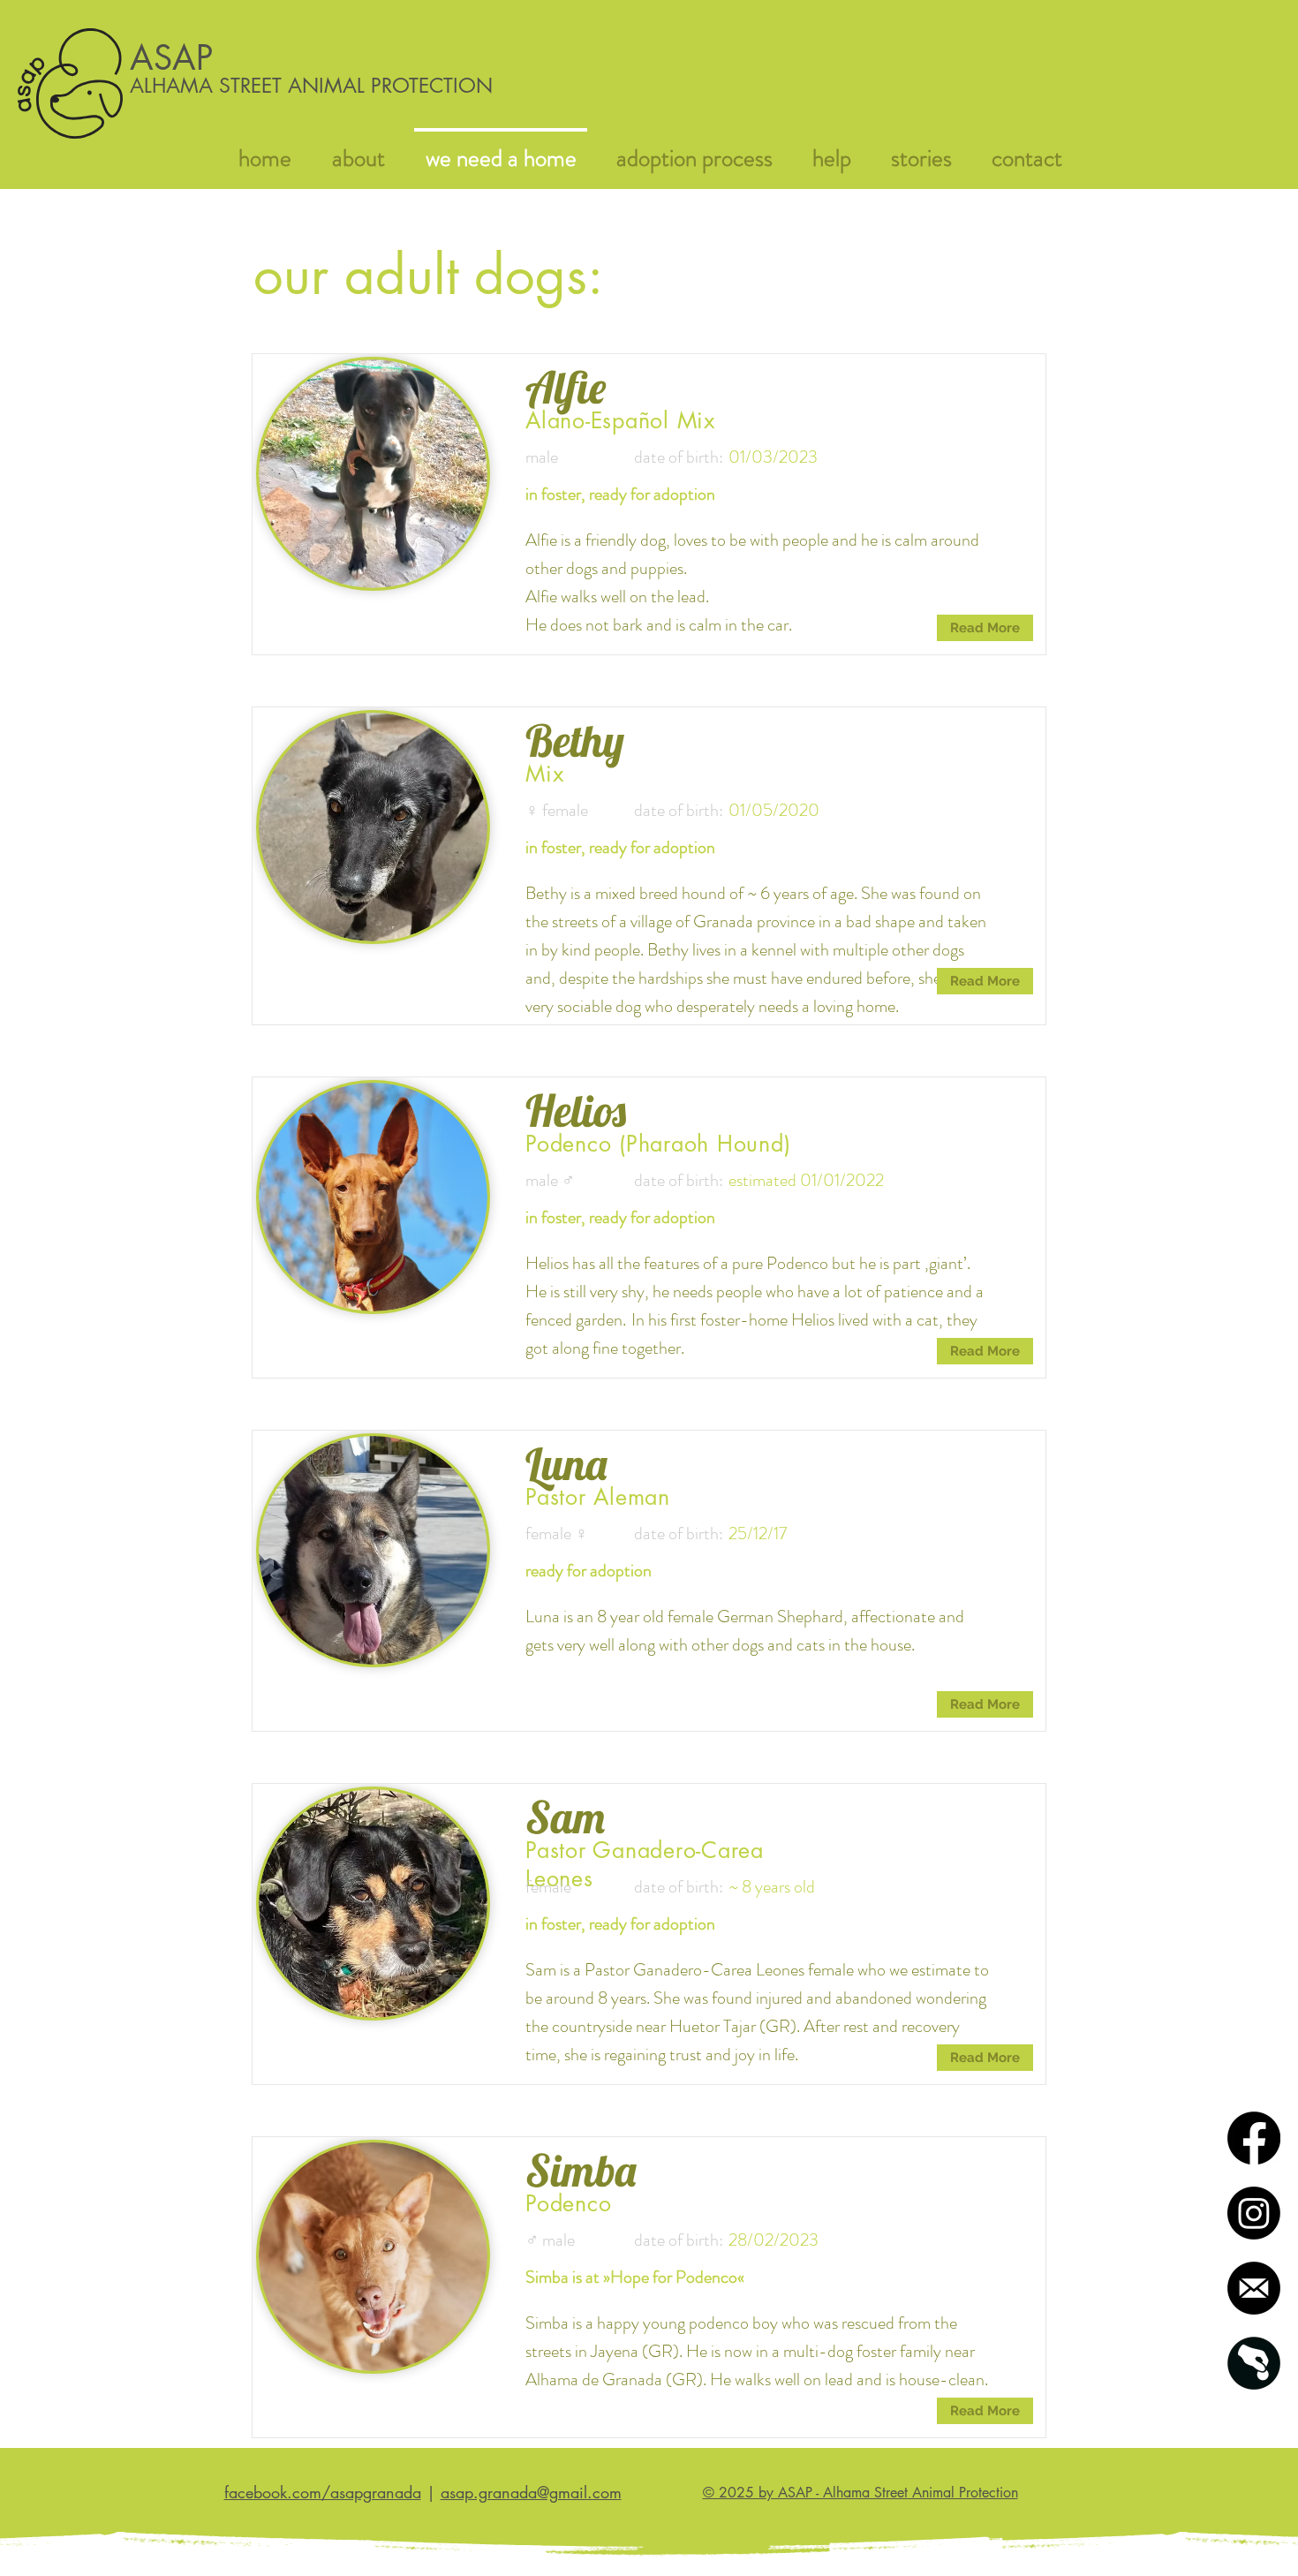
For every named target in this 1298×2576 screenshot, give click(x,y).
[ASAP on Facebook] (1254, 2138)
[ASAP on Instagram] (1254, 2213)
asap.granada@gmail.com (531, 2492)
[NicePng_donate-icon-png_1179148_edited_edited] (1254, 2363)
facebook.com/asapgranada (323, 2492)
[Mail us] (1254, 2288)
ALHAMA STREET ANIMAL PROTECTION (311, 86)
